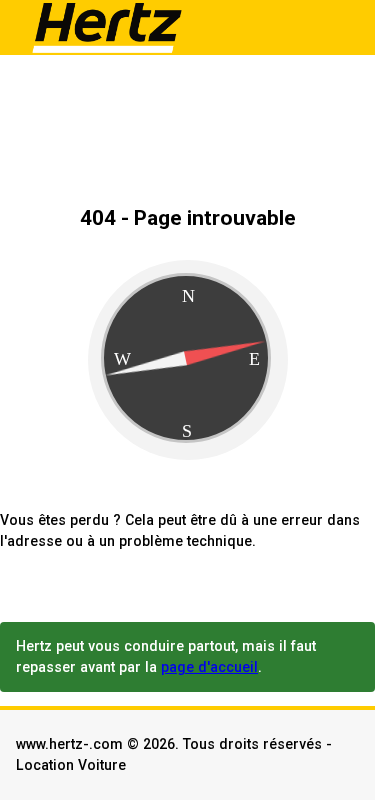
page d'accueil (209, 667)
